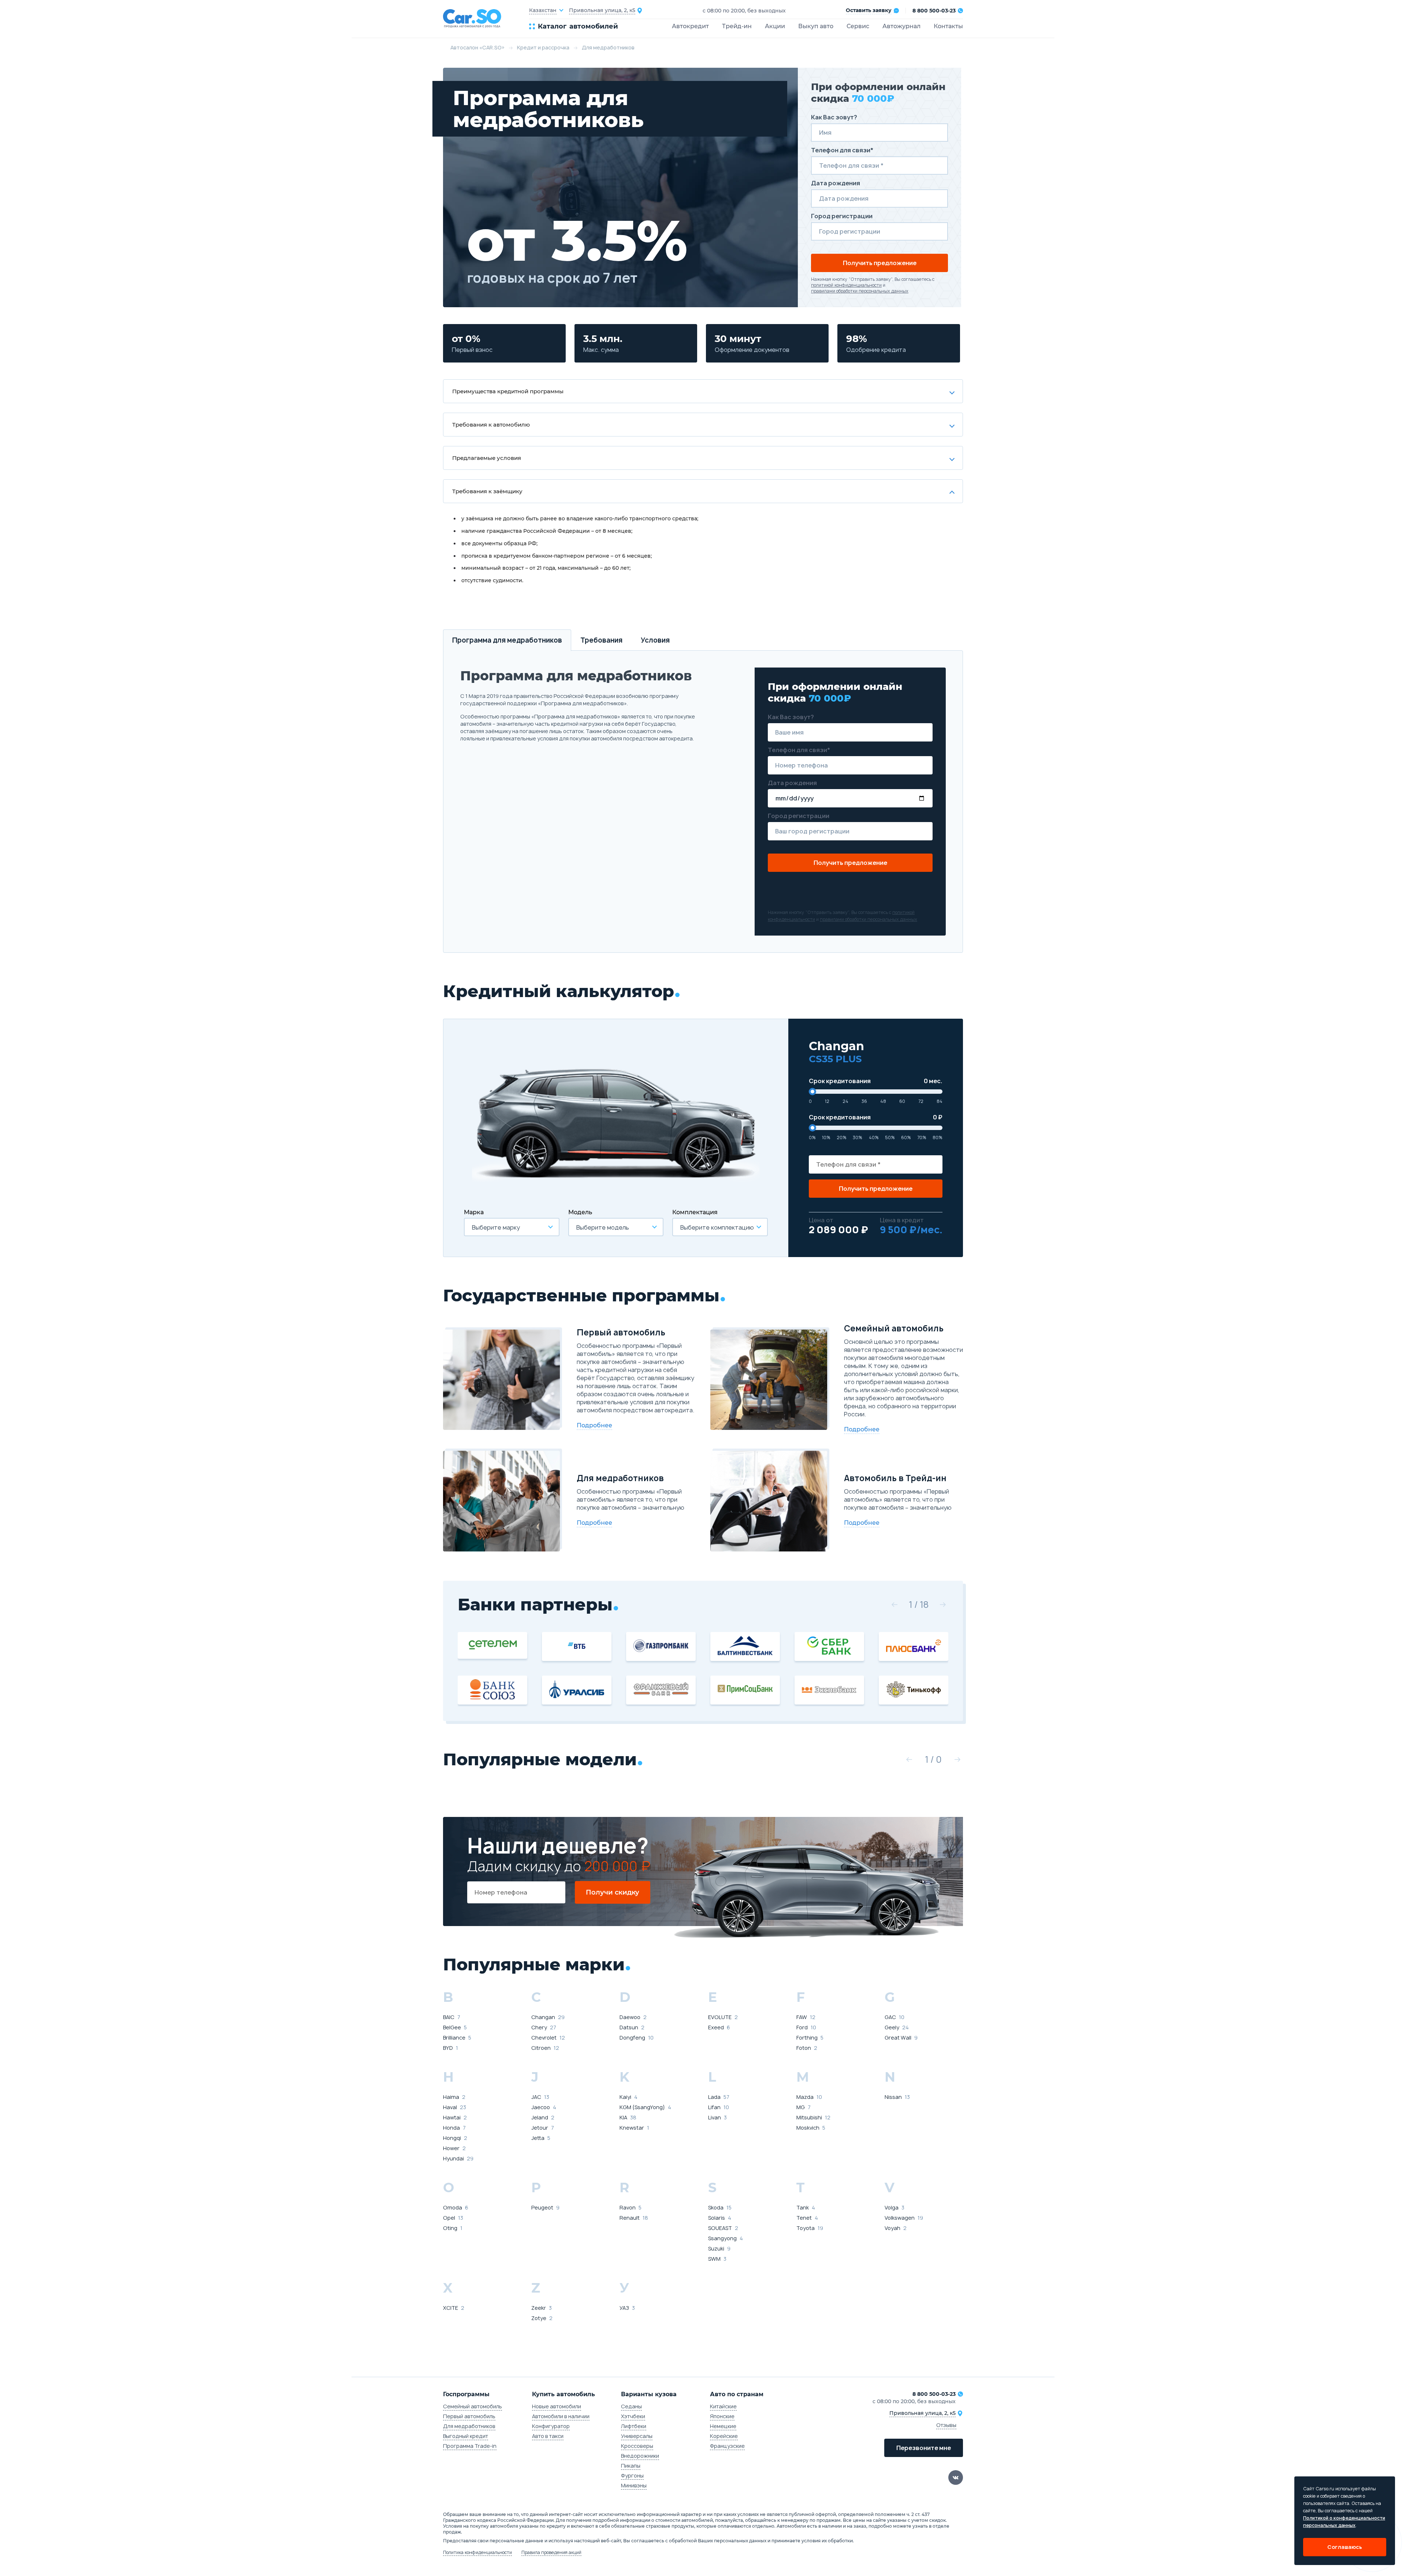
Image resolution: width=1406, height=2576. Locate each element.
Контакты (948, 26)
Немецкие (723, 2426)
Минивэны (634, 2485)
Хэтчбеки (633, 2416)
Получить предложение (880, 263)
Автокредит (690, 26)
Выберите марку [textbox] (496, 1227)
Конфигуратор (551, 2426)
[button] (894, 1605)
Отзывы (946, 2425)
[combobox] (512, 1227)
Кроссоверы (637, 2446)
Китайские (723, 2406)
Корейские (724, 2436)
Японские (722, 2416)
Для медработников (469, 2426)
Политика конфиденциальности (477, 2553)
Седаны (631, 2406)
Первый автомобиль (469, 2416)
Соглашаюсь (1345, 2547)
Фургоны (632, 2475)
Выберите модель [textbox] (603, 1227)
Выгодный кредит (466, 2436)
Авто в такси (548, 2436)
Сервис (858, 26)
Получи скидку (613, 1892)
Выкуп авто (816, 26)
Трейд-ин (737, 26)
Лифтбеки (634, 2426)
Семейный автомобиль (473, 2406)
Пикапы (631, 2466)
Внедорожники (640, 2456)
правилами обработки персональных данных (860, 291)
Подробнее (594, 1425)
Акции (775, 26)
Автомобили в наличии (561, 2416)
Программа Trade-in (470, 2446)
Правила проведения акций (551, 2553)
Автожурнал (901, 26)
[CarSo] (486, 18)
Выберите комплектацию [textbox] (717, 1227)
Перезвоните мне (924, 2448)
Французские (727, 2446)
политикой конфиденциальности (846, 285)
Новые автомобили (557, 2406)
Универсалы (637, 2436)
